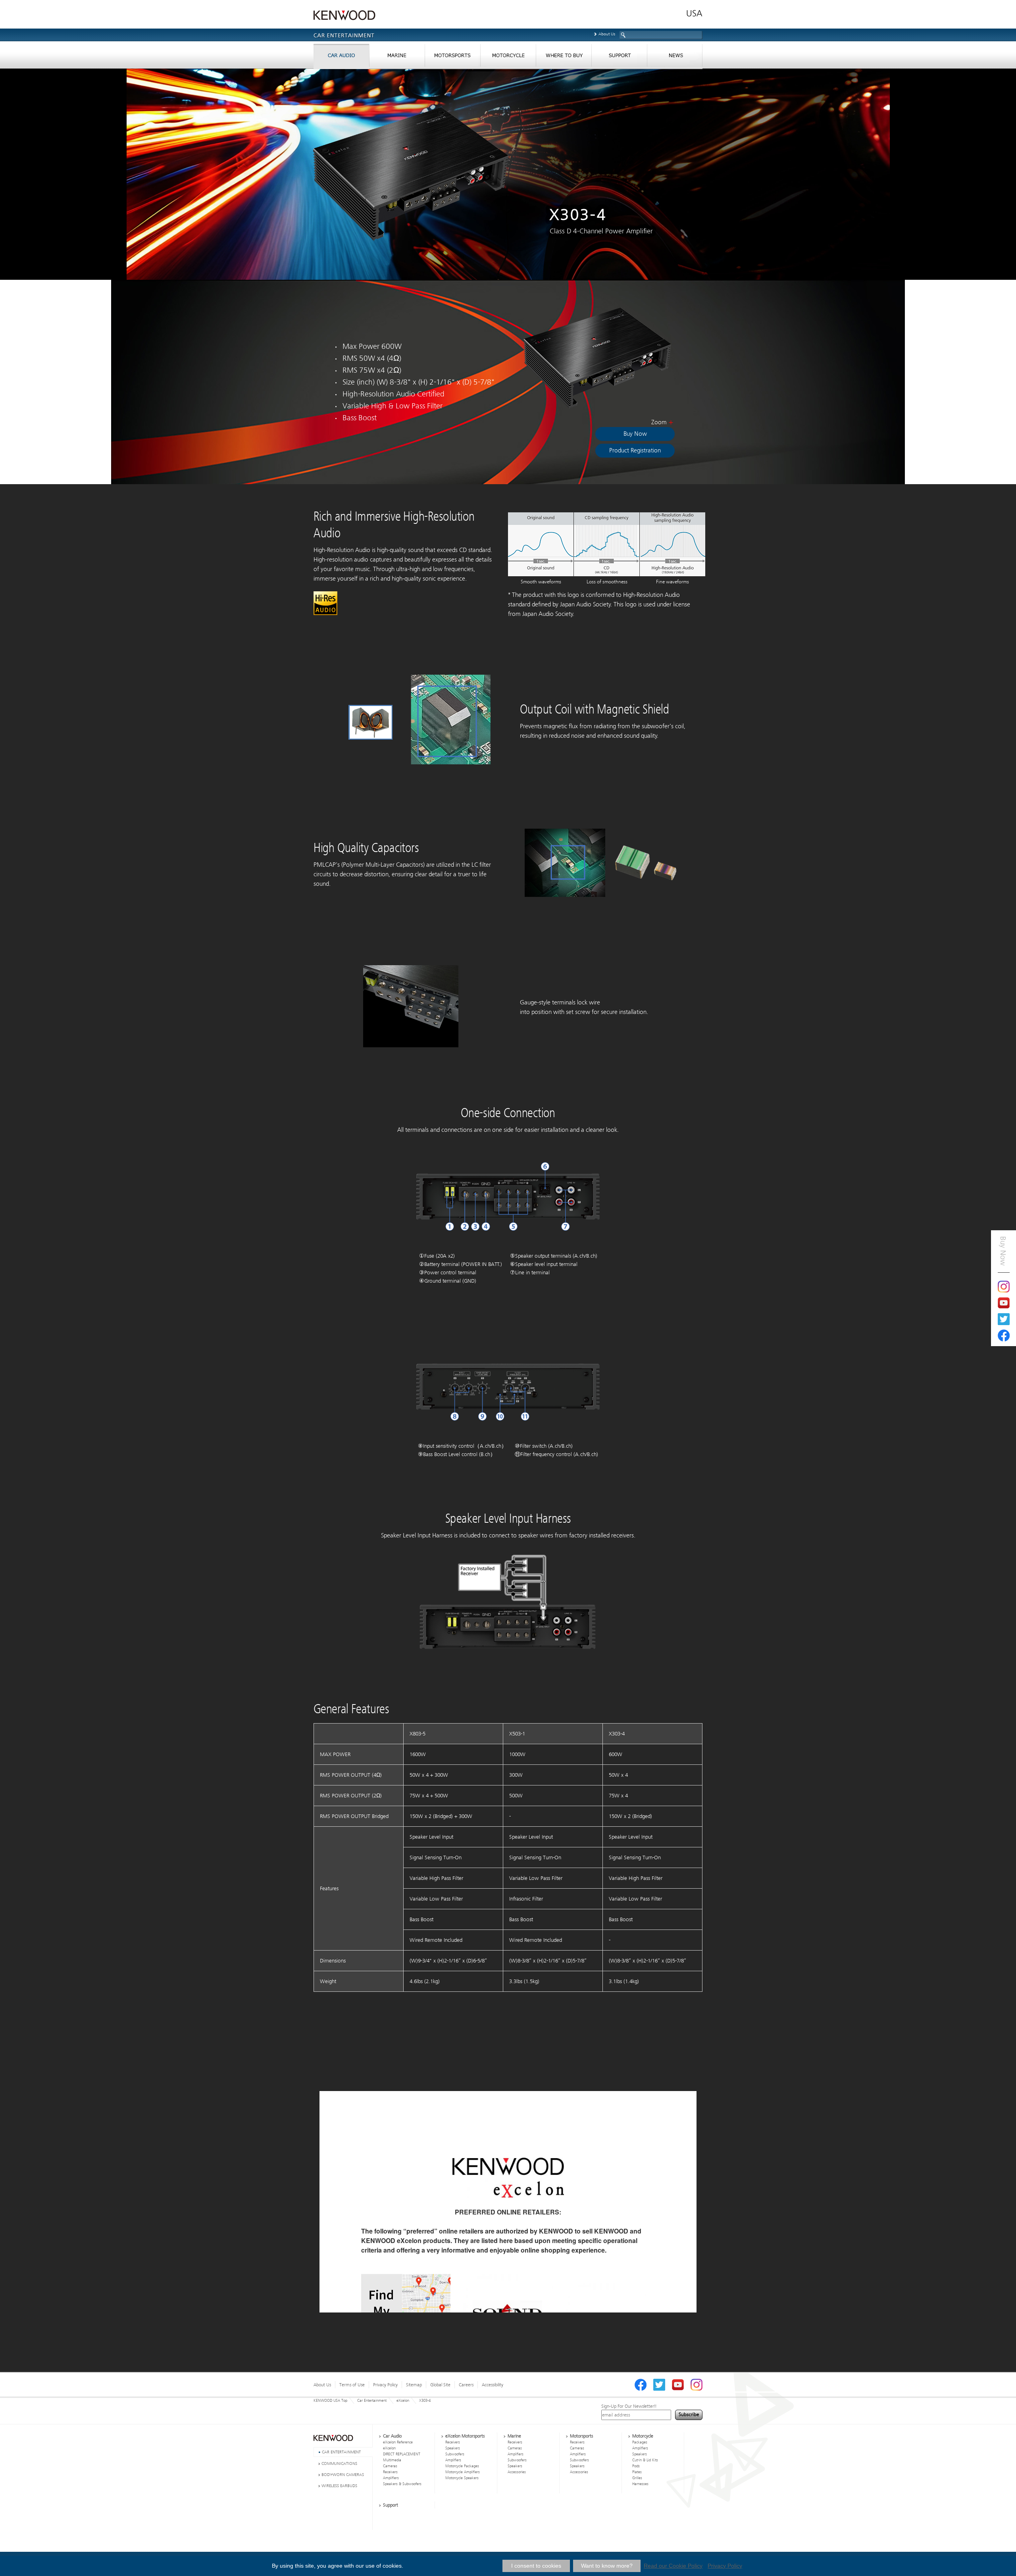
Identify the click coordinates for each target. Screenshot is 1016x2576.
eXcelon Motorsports (465, 2436)
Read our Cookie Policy (673, 2566)
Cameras (390, 2466)
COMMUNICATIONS (339, 2463)
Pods (636, 2466)
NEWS (675, 57)
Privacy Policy (385, 2385)
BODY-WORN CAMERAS (343, 2475)
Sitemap (414, 2385)
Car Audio (392, 2436)
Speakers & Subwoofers (402, 2484)
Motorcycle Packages (462, 2466)
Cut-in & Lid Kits (645, 2460)
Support (391, 2505)
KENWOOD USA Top (330, 2401)
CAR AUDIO (341, 57)
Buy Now (635, 434)
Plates (637, 2472)
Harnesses (640, 2484)
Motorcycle (643, 2436)
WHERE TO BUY (564, 57)
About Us (607, 34)
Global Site (440, 2385)
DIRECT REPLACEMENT (402, 2454)
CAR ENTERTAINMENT (341, 2452)
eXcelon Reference (398, 2442)
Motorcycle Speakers (462, 2478)
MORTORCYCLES (508, 57)
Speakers (453, 2448)
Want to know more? (607, 2566)
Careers (466, 2385)
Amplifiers (391, 2478)
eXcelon (403, 2401)
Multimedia (392, 2460)
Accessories (517, 2472)
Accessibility (493, 2385)
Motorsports (581, 2436)
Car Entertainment (372, 2401)
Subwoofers (455, 2454)
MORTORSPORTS (452, 57)
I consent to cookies (536, 2566)
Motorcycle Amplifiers (463, 2472)
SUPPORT (619, 57)
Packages (640, 2442)
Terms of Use (352, 2385)
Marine (514, 2436)
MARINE (397, 57)
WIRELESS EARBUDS (339, 2486)
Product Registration (635, 450)
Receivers (390, 2472)
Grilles (637, 2478)
